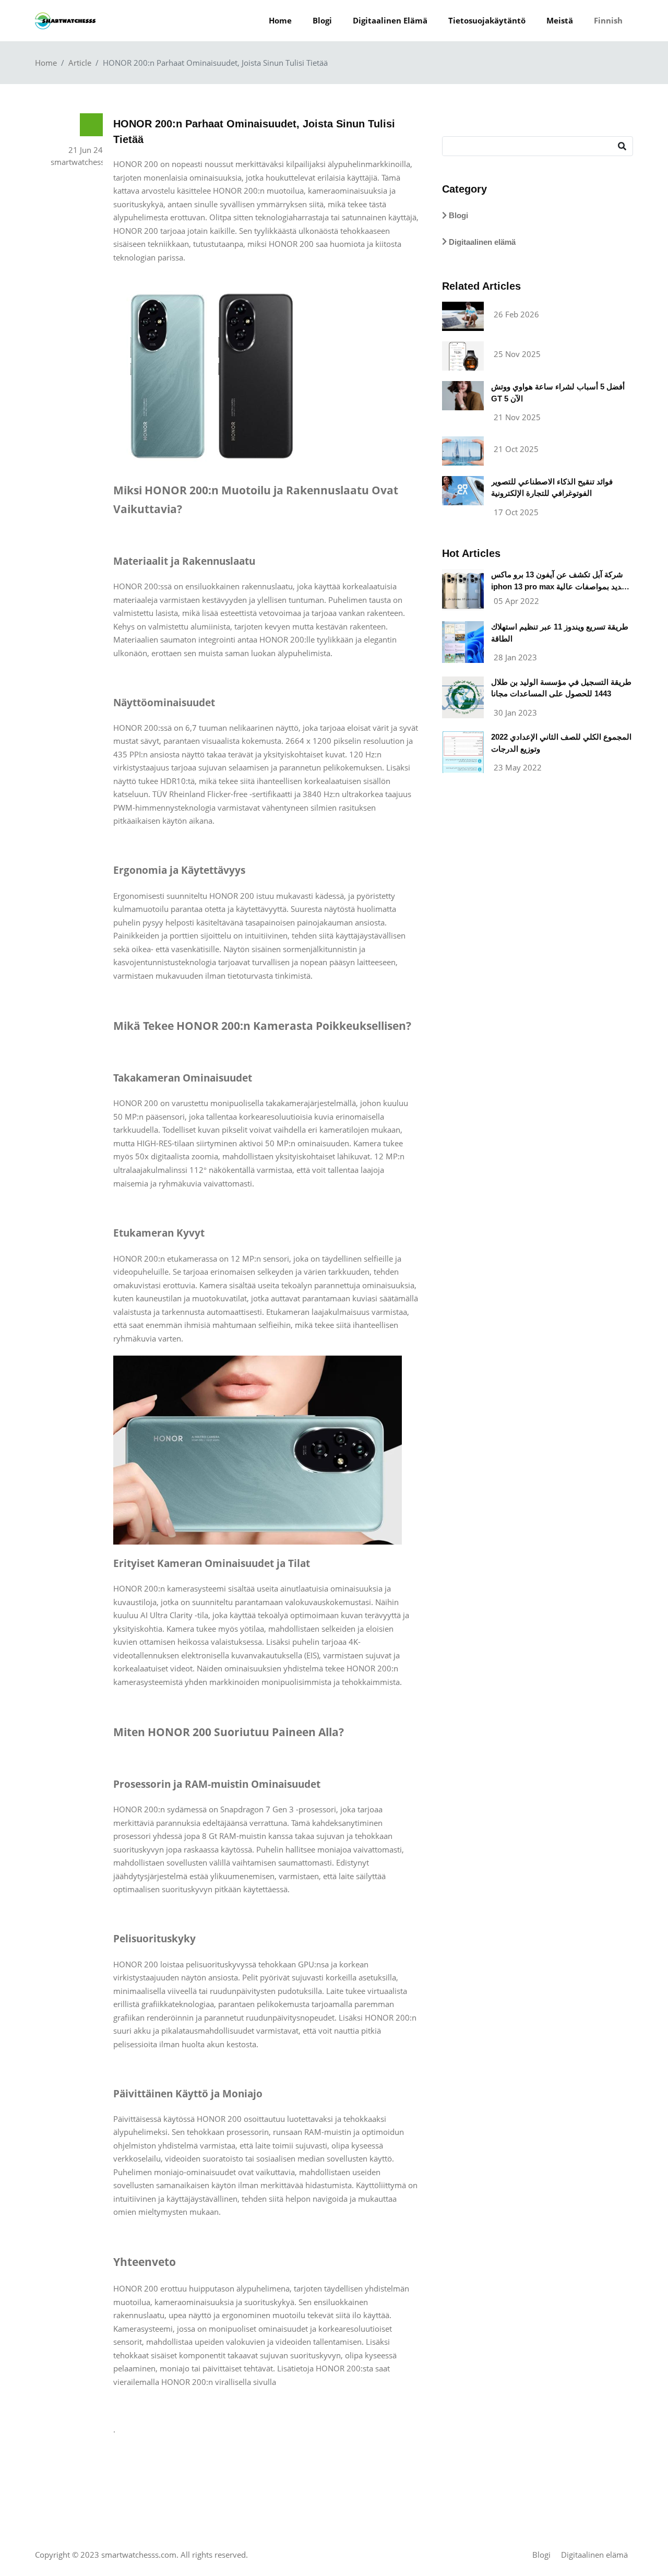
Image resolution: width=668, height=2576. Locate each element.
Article (80, 63)
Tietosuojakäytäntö (487, 20)
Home (280, 20)
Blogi (322, 20)
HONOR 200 (235, 191)
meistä (560, 20)
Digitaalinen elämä (390, 20)
